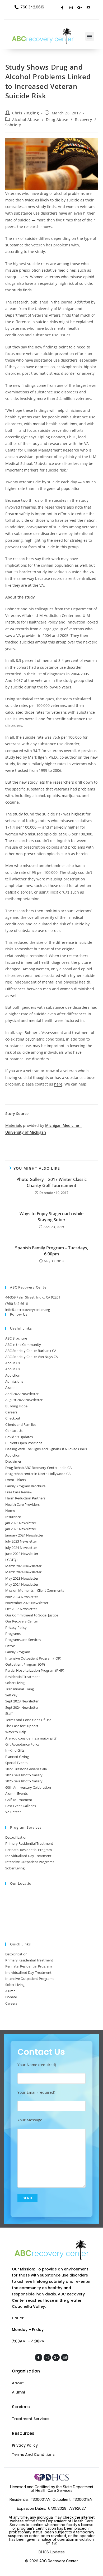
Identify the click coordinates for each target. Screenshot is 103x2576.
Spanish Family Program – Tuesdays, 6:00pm (52, 1251)
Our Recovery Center (22, 1621)
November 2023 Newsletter (27, 1603)
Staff (9, 1713)
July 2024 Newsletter (21, 1548)
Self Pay (11, 1695)
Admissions (14, 1381)
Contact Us (14, 1431)
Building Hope (16, 1406)
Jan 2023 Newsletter (21, 1523)
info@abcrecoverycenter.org (28, 1310)
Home (10, 1510)
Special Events (16, 1763)
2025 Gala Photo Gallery (24, 1781)
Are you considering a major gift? (31, 1738)
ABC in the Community (23, 1345)
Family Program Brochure (25, 1486)
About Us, (13, 1369)
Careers (11, 1412)
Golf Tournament (19, 1800)
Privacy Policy (16, 1627)
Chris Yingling (25, 113)
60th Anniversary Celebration (28, 1787)
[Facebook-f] (62, 8)
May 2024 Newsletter (22, 1584)
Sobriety (13, 125)
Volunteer (13, 1812)
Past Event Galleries (21, 1806)
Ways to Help (16, 1732)
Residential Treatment (23, 1677)
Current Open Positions (24, 1443)
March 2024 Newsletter (23, 1572)
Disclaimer (13, 1461)
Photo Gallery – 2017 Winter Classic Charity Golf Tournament (51, 1182)
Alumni (11, 1387)
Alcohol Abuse (26, 120)
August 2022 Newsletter (24, 1400)
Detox (10, 1646)
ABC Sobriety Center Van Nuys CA (32, 1357)
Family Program (18, 1652)
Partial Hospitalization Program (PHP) (35, 1670)
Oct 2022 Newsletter (21, 1609)
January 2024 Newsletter (24, 1535)
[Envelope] (88, 8)
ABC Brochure (16, 1338)
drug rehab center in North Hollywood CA (38, 1474)
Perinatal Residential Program (29, 1850)
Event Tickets (16, 1480)
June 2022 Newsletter (22, 1554)
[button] (90, 36)
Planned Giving (17, 1757)
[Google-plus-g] (80, 8)
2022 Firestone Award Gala (26, 1769)
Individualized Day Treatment (28, 1856)
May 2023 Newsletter (22, 1578)
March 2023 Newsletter (23, 1566)
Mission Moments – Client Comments (35, 1590)
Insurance (13, 1517)
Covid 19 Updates (19, 1437)
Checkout (13, 1418)
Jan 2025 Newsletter (21, 1529)
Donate (11, 1997)
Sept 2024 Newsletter (22, 1707)
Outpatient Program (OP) (25, 1664)
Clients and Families (21, 1424)
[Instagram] (71, 8)
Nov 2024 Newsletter (22, 1597)
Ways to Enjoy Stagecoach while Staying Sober (51, 1216)
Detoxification (16, 1837)
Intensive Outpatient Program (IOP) (33, 1658)
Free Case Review (19, 1492)
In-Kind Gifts (15, 1750)
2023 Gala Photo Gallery (24, 1775)
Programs (13, 1634)
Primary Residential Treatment (29, 1843)
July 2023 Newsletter (21, 1541)
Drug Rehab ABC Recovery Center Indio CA (38, 1468)
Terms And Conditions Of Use (28, 1720)
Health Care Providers (22, 1504)
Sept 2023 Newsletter (22, 1701)
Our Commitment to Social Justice (32, 1615)
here (58, 1084)
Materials (14, 1125)
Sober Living (15, 1683)
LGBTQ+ (12, 1560)
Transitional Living (20, 1689)
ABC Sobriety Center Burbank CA (31, 1351)
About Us (13, 1363)
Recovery (84, 120)
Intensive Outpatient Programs (30, 1862)
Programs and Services (23, 1640)
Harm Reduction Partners (25, 1498)
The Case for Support (22, 1726)
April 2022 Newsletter (22, 1394)
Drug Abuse (57, 120)
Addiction (13, 1375)
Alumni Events (17, 1793)
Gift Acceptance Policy (22, 1744)
